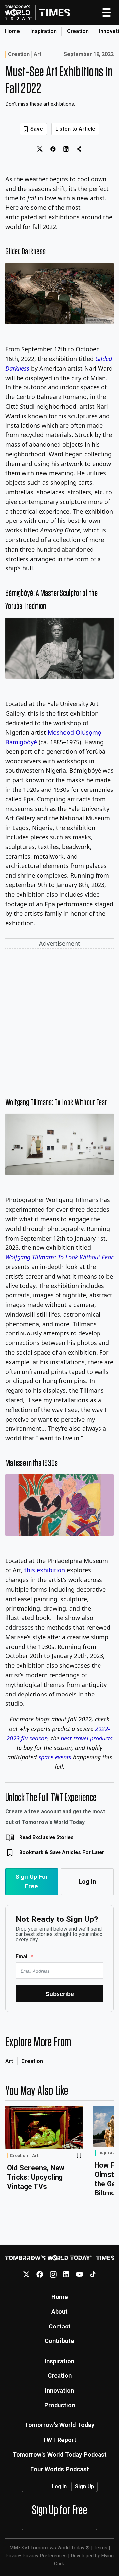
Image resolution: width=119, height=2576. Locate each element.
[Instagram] (53, 2274)
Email (22, 1956)
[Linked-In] (66, 2274)
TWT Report (59, 2440)
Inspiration (43, 31)
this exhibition (45, 1570)
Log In (87, 1882)
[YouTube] (79, 2274)
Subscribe (60, 1994)
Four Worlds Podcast (60, 2469)
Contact (60, 2326)
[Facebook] (40, 2274)
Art (38, 54)
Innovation (59, 2391)
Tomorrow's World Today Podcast (60, 2454)
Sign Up (84, 2486)
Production (60, 2405)
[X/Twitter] (27, 2274)
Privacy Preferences (45, 2556)
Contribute (59, 2341)
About (59, 2311)
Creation (78, 31)
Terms (100, 2548)
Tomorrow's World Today (59, 2425)
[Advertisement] (59, 1017)
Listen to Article (75, 129)
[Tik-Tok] (93, 2274)
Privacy (13, 2556)
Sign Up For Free (32, 1881)
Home (12, 31)
